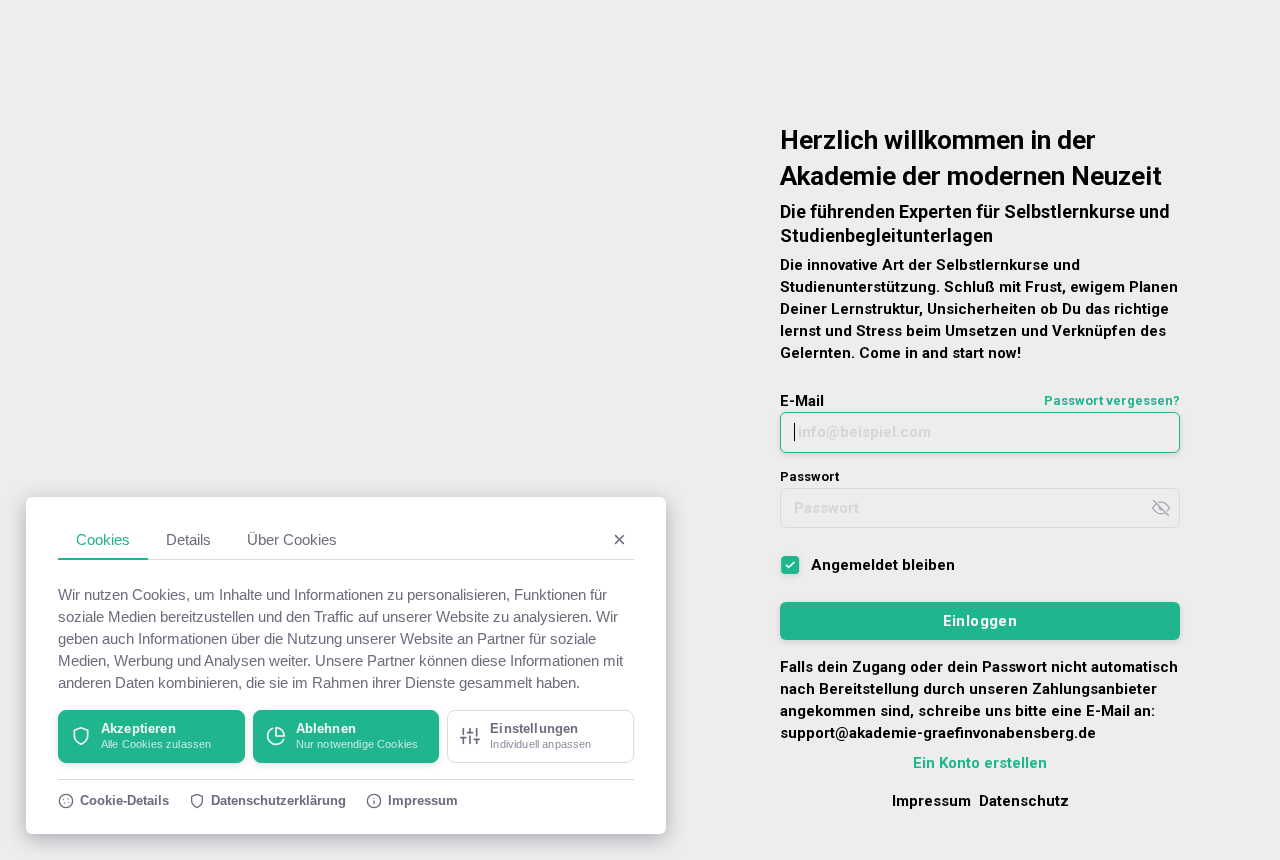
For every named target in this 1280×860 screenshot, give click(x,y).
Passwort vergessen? (1112, 400)
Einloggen (980, 621)
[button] (151, 736)
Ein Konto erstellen (980, 763)
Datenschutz (1024, 801)
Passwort (809, 476)
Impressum (931, 801)
